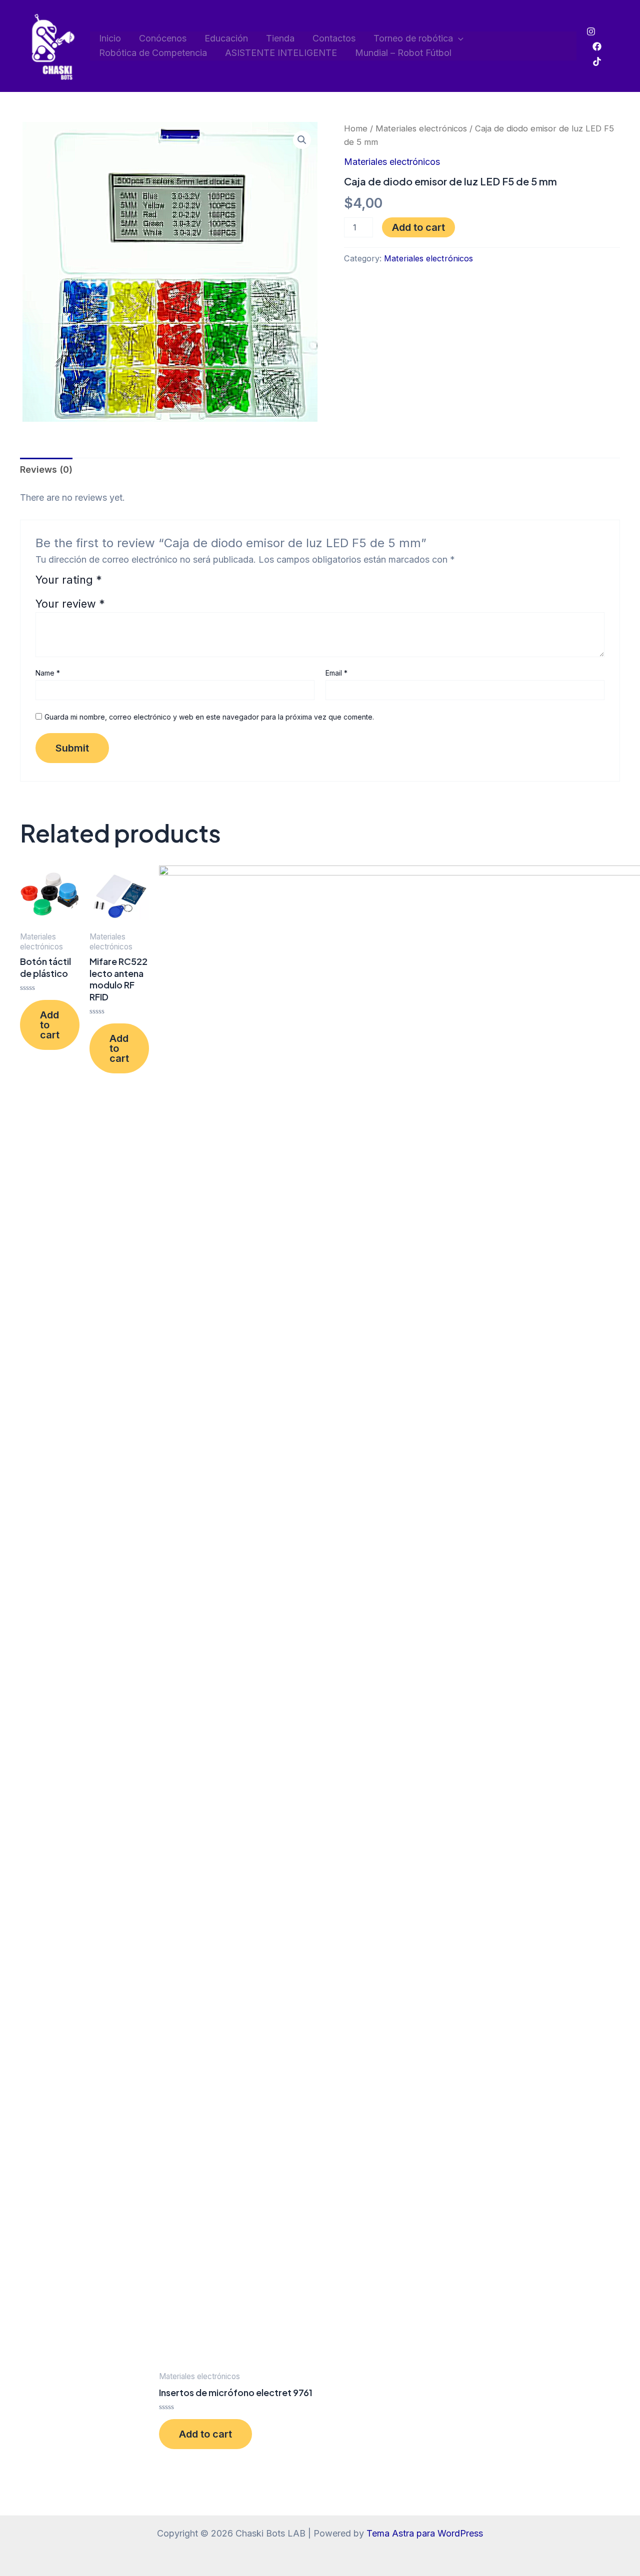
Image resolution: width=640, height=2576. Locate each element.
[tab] (46, 470)
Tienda (280, 38)
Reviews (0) (46, 469)
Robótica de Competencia (153, 53)
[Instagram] (591, 31)
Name (48, 673)
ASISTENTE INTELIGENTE (281, 53)
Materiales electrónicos (421, 128)
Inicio (110, 38)
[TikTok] (597, 61)
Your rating (69, 580)
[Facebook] (597, 46)
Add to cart (418, 227)
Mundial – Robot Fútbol (403, 53)
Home (356, 128)
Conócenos (163, 38)
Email (336, 673)
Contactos (334, 38)
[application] (458, 39)
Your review (70, 604)
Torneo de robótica (413, 38)
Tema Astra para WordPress (425, 2533)
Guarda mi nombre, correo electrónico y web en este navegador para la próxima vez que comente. (209, 717)
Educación (226, 38)
